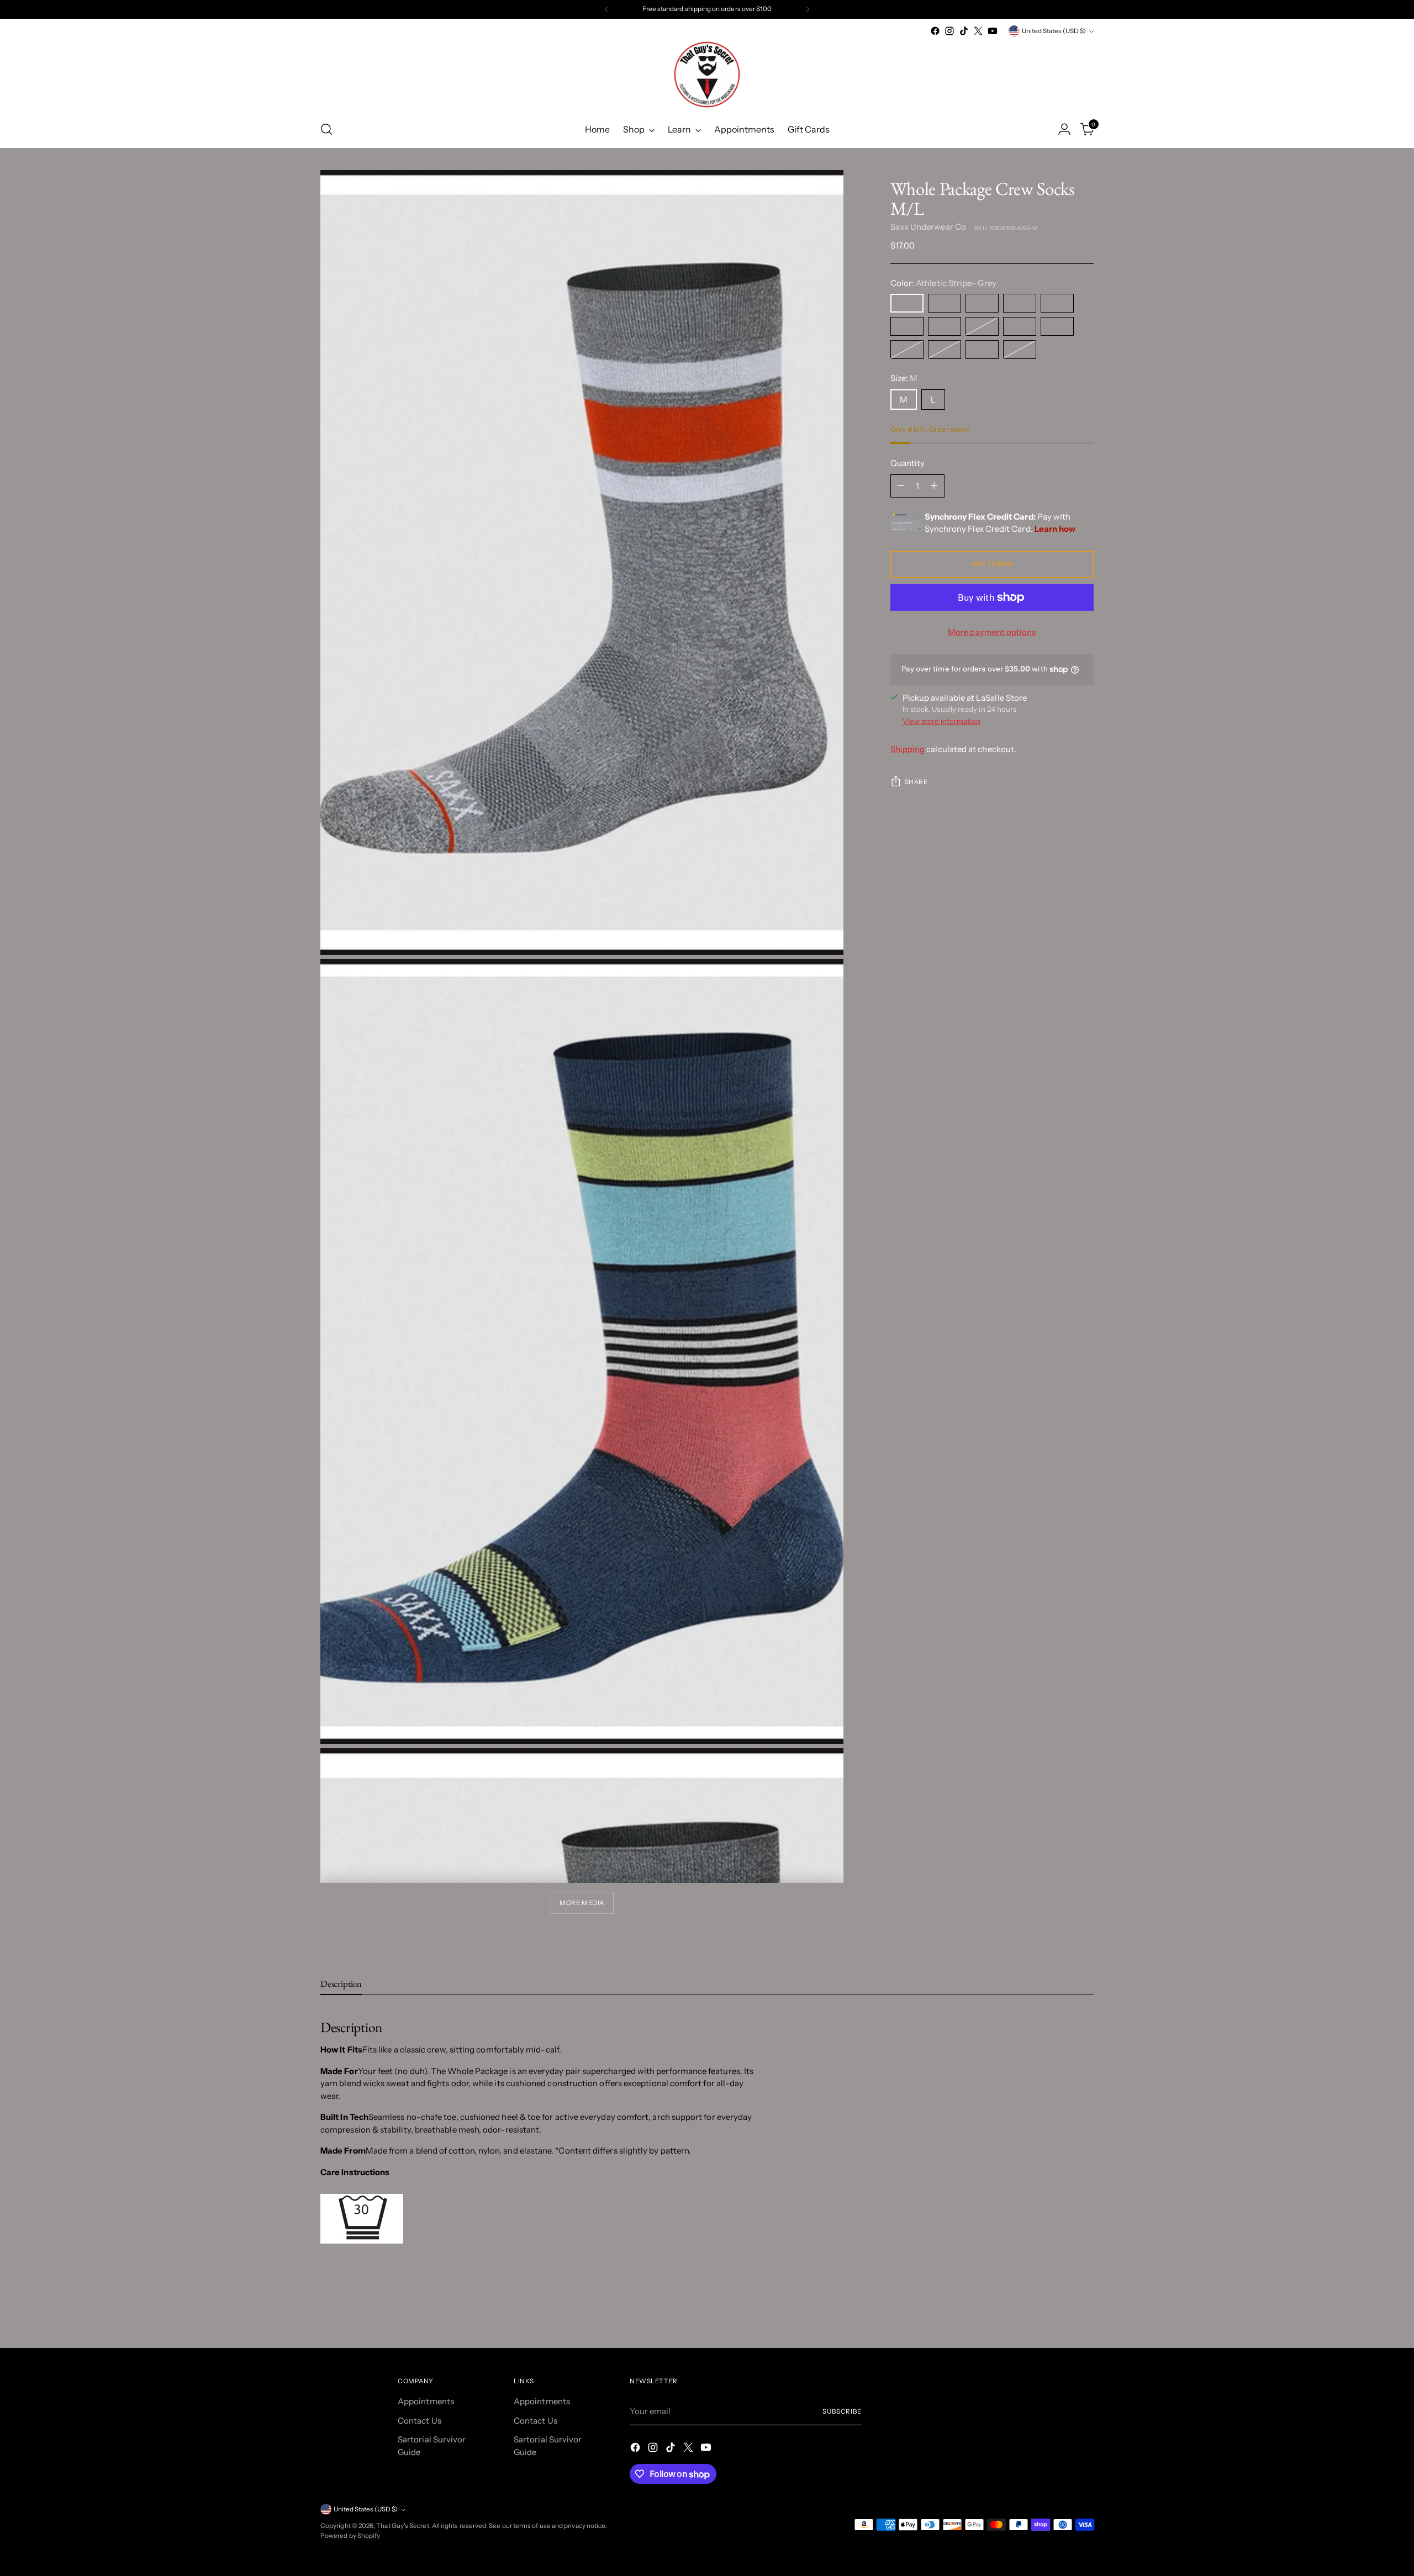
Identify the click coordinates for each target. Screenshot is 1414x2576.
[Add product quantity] (934, 486)
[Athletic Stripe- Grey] (907, 303)
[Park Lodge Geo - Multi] (1020, 326)
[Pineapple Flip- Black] (1057, 303)
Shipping (908, 749)
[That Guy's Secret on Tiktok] (964, 31)
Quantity (908, 463)
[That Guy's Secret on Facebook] (935, 31)
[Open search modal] (326, 129)
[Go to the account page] (1064, 129)
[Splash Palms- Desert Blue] (907, 326)
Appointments (426, 2401)
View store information (941, 721)
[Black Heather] (982, 326)
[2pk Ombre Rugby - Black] (982, 350)
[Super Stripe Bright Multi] (945, 303)
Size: (904, 378)
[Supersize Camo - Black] (1057, 326)
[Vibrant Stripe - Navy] (945, 350)
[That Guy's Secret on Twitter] (978, 31)
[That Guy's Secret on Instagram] (949, 31)
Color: (943, 283)
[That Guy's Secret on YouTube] (993, 31)
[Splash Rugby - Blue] (907, 350)
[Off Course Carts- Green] (1020, 303)
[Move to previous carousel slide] (1059, 2310)
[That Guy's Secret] (707, 75)
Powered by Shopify (350, 2536)
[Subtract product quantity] (901, 486)
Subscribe (842, 2411)
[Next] (808, 9)
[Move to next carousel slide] (1084, 2309)
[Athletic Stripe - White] (945, 326)
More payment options (992, 632)
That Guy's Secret (402, 2526)
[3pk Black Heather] (1020, 350)
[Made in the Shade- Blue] (982, 303)
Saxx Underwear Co (928, 227)
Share (916, 782)
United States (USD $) (1054, 31)
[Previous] (606, 9)
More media (582, 1903)
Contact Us (420, 2421)
